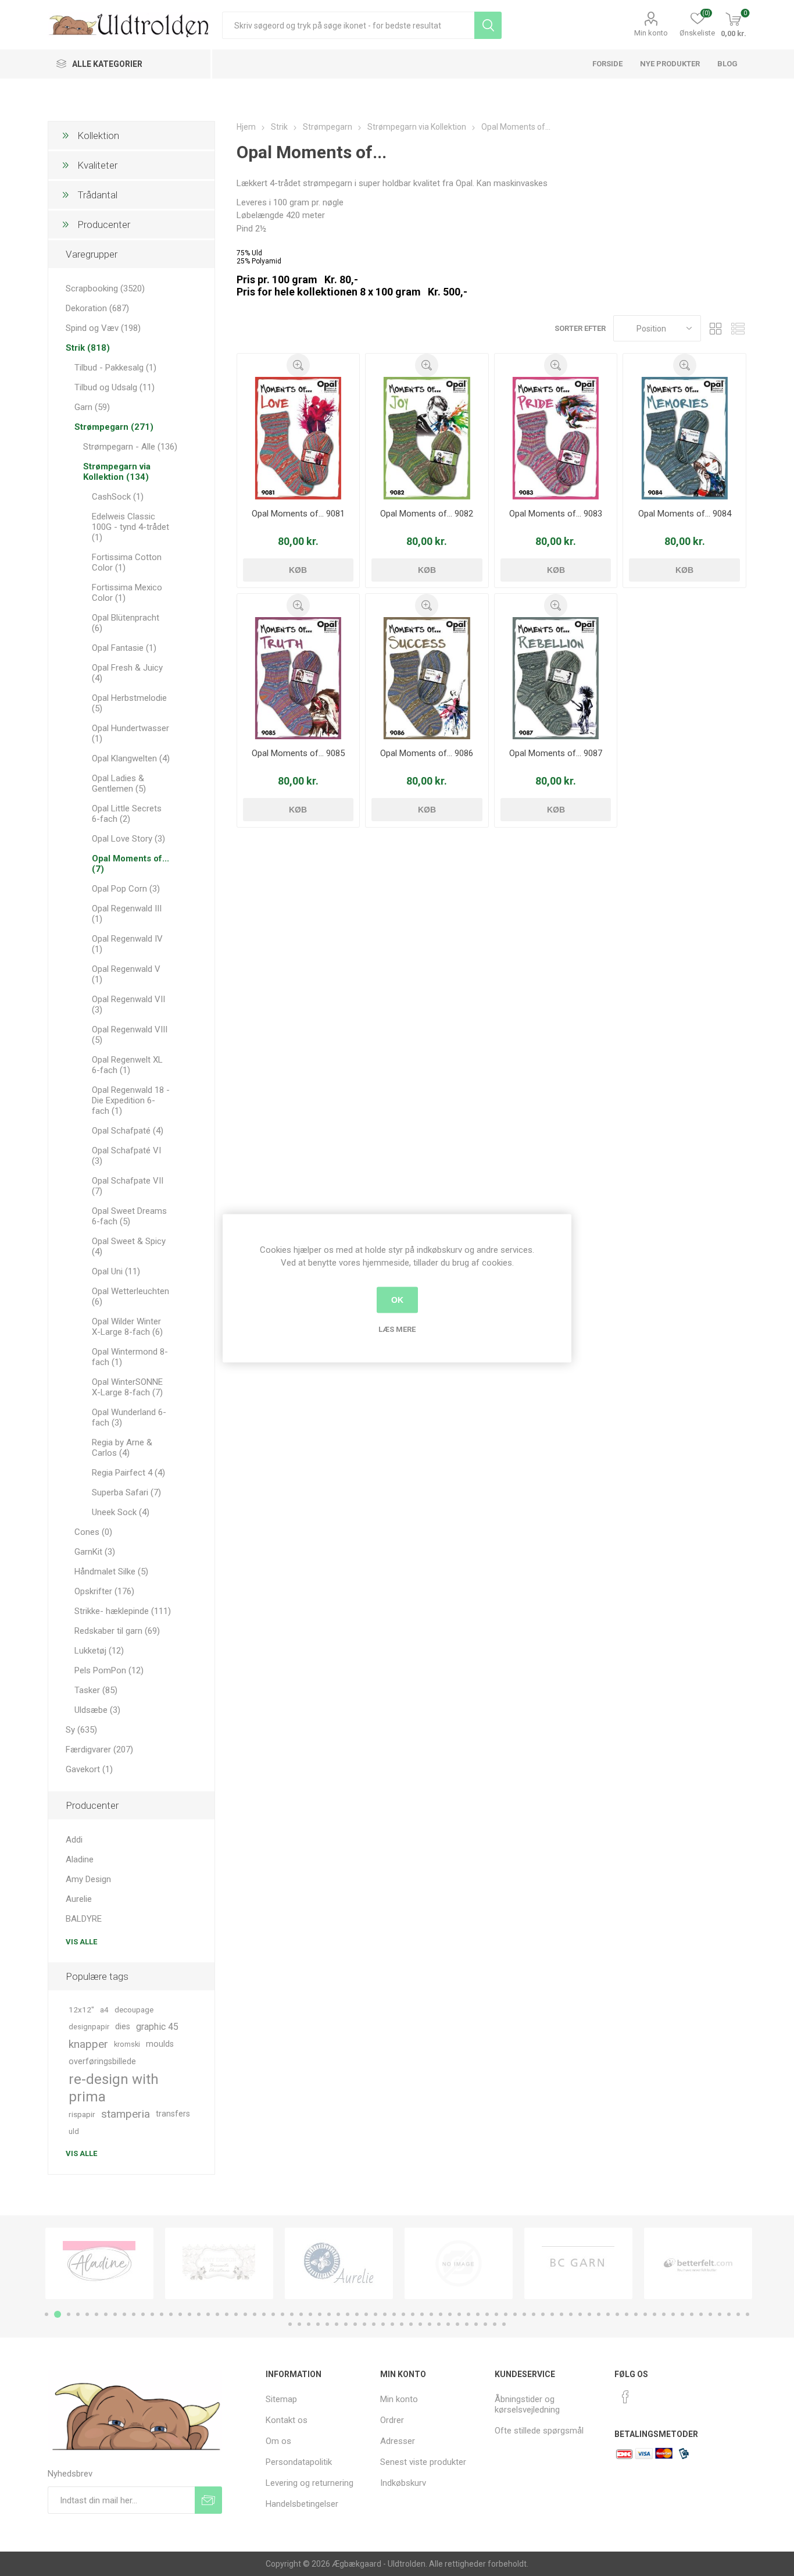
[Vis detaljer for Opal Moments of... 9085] (298, 678)
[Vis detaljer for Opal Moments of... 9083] (556, 438)
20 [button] (227, 2314)
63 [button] (627, 2314)
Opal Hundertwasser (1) (130, 733)
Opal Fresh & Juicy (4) (127, 673)
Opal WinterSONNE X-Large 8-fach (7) (127, 1387)
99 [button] (495, 2324)
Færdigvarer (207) (99, 1750)
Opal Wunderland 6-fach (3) (129, 1417)
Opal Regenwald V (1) (126, 974)
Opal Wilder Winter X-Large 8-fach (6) (127, 1327)
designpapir (89, 2027)
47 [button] (478, 2314)
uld (74, 2131)
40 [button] (413, 2314)
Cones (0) (93, 1532)
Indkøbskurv (403, 2483)
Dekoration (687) (97, 308)
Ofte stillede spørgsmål (539, 2431)
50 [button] (506, 2314)
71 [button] (701, 2314)
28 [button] (301, 2314)
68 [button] (673, 2314)
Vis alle (81, 1942)
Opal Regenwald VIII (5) (130, 1035)
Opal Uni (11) (116, 1271)
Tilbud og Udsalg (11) (115, 387)
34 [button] (357, 2314)
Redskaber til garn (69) (117, 1631)
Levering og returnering (310, 2483)
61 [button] (608, 2314)
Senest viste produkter (423, 2462)
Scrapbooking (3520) (105, 288)
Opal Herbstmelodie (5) (129, 703)
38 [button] (394, 2314)
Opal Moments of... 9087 (556, 753)
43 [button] (441, 2314)
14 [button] (171, 2314)
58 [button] (580, 2314)
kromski (127, 2044)
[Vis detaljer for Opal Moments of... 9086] (427, 678)
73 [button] (720, 2314)
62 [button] (617, 2314)
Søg (488, 25)
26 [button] (282, 2314)
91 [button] (420, 2324)
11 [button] (143, 2314)
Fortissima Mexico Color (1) (127, 593)
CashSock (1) (118, 497)
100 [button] (504, 2324)
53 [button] (534, 2314)
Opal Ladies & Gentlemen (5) (119, 783)
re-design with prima (114, 2088)
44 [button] (450, 2314)
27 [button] (292, 2314)
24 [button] (264, 2314)
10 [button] (134, 2314)
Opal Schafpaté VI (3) (126, 1156)
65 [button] (645, 2314)
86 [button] (374, 2324)
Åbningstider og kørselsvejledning (527, 2404)
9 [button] (124, 2314)
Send (208, 2500)
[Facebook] (625, 2397)
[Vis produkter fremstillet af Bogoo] (698, 2263)
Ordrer (392, 2420)
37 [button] (385, 2314)
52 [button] (524, 2314)
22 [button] (245, 2314)
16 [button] (189, 2314)
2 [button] (56, 2314)
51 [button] (515, 2314)
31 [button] (329, 2314)
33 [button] (348, 2314)
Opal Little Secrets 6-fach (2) (127, 814)
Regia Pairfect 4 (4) (128, 1473)
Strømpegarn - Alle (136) (130, 447)
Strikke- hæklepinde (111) (123, 1611)
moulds (160, 2044)
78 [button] (299, 2324)
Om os (278, 2441)
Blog (727, 64)
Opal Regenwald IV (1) (127, 944)
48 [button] (487, 2314)
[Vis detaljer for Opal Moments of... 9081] (298, 438)
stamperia (126, 2114)
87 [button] (383, 2324)
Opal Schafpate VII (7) (128, 1186)
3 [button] (67, 2314)
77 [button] (290, 2324)
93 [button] (439, 2324)
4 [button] (78, 2314)
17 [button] (199, 2314)
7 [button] (106, 2314)
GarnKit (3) (95, 1552)
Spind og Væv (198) (103, 328)
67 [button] (664, 2314)
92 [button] (430, 2324)
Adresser (398, 2441)
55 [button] (552, 2314)
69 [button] (682, 2314)
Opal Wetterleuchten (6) (130, 1296)
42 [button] (431, 2314)
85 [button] (364, 2324)
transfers (173, 2114)
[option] (99, 2263)
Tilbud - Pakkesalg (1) (115, 368)
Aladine (80, 1859)
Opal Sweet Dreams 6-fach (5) (129, 1216)
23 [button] (255, 2314)
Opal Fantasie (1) (124, 648)
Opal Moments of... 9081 (298, 514)
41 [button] (422, 2314)
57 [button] (571, 2314)
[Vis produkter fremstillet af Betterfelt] (578, 2263)
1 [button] (47, 2314)
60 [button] (599, 2314)
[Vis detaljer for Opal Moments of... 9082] (427, 438)
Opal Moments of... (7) (130, 864)
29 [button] (310, 2314)
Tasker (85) (96, 1690)
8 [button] (115, 2314)
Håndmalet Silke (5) (111, 1572)
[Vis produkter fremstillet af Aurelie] (219, 2263)
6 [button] (96, 2314)
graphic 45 (157, 2027)
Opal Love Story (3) (128, 839)
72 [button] (710, 2314)
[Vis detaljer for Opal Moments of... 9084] (684, 438)
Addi (74, 1840)
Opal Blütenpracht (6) (126, 623)
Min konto (651, 33)
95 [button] (457, 2324)
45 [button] (459, 2314)
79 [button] (309, 2324)
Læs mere (397, 1329)
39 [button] (403, 2314)
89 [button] (402, 2324)
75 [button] (738, 2314)
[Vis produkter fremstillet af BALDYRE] (339, 2263)
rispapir (82, 2114)
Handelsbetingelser (302, 2504)
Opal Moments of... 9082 (427, 514)
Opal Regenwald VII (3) (128, 1004)
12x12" (81, 2010)
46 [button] (468, 2314)
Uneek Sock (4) (121, 1512)
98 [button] (485, 2324)
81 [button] (327, 2324)
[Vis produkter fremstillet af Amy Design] (99, 2263)
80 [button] (318, 2324)
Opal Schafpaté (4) (128, 1131)
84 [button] (355, 2324)
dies (123, 2027)
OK (397, 1300)
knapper (88, 2044)
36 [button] (375, 2314)
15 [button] (180, 2314)
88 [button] (392, 2324)
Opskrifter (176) (104, 1591)
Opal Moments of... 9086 (427, 753)
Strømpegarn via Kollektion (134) (117, 472)
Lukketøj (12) (99, 1651)
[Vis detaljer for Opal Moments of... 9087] (556, 678)
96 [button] (467, 2324)
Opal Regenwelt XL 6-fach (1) (127, 1065)
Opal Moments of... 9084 (685, 514)
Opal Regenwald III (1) (127, 914)
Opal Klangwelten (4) (131, 758)
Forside (607, 64)
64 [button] (636, 2314)
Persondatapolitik (299, 2462)
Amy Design (88, 1879)
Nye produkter (670, 64)
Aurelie (79, 1899)
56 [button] (561, 2314)
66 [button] (654, 2314)
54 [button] (543, 2314)
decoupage (134, 2010)
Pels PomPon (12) (109, 1670)
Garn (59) (92, 407)
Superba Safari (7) (126, 1492)
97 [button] (476, 2324)
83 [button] (346, 2324)
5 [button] (87, 2314)
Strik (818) (88, 348)
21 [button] (236, 2314)
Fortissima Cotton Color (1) (127, 562)
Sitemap (281, 2399)
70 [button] (692, 2314)
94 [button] (448, 2324)
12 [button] (152, 2314)
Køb (298, 570)
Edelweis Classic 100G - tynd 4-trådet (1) (130, 527)
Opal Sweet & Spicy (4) (129, 1246)
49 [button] (496, 2314)
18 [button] (208, 2314)
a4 (104, 2010)
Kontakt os (287, 2420)
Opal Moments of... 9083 (556, 514)
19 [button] (217, 2314)
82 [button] (337, 2324)
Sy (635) (81, 1730)
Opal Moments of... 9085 (298, 753)
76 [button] (747, 2314)
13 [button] (162, 2314)
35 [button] (366, 2314)
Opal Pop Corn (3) (126, 889)
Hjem (246, 127)
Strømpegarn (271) (114, 427)
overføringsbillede (102, 2062)
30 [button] (320, 2314)
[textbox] (348, 25)
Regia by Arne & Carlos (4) (122, 1448)
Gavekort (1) (89, 1769)
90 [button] (411, 2324)
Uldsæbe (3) (97, 1710)
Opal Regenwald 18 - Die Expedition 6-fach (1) (131, 1100)
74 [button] (729, 2314)
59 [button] (589, 2314)
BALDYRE (84, 1919)
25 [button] (273, 2314)
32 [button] (338, 2314)
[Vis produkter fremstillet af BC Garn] (459, 2263)
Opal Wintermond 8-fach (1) (130, 1357)
